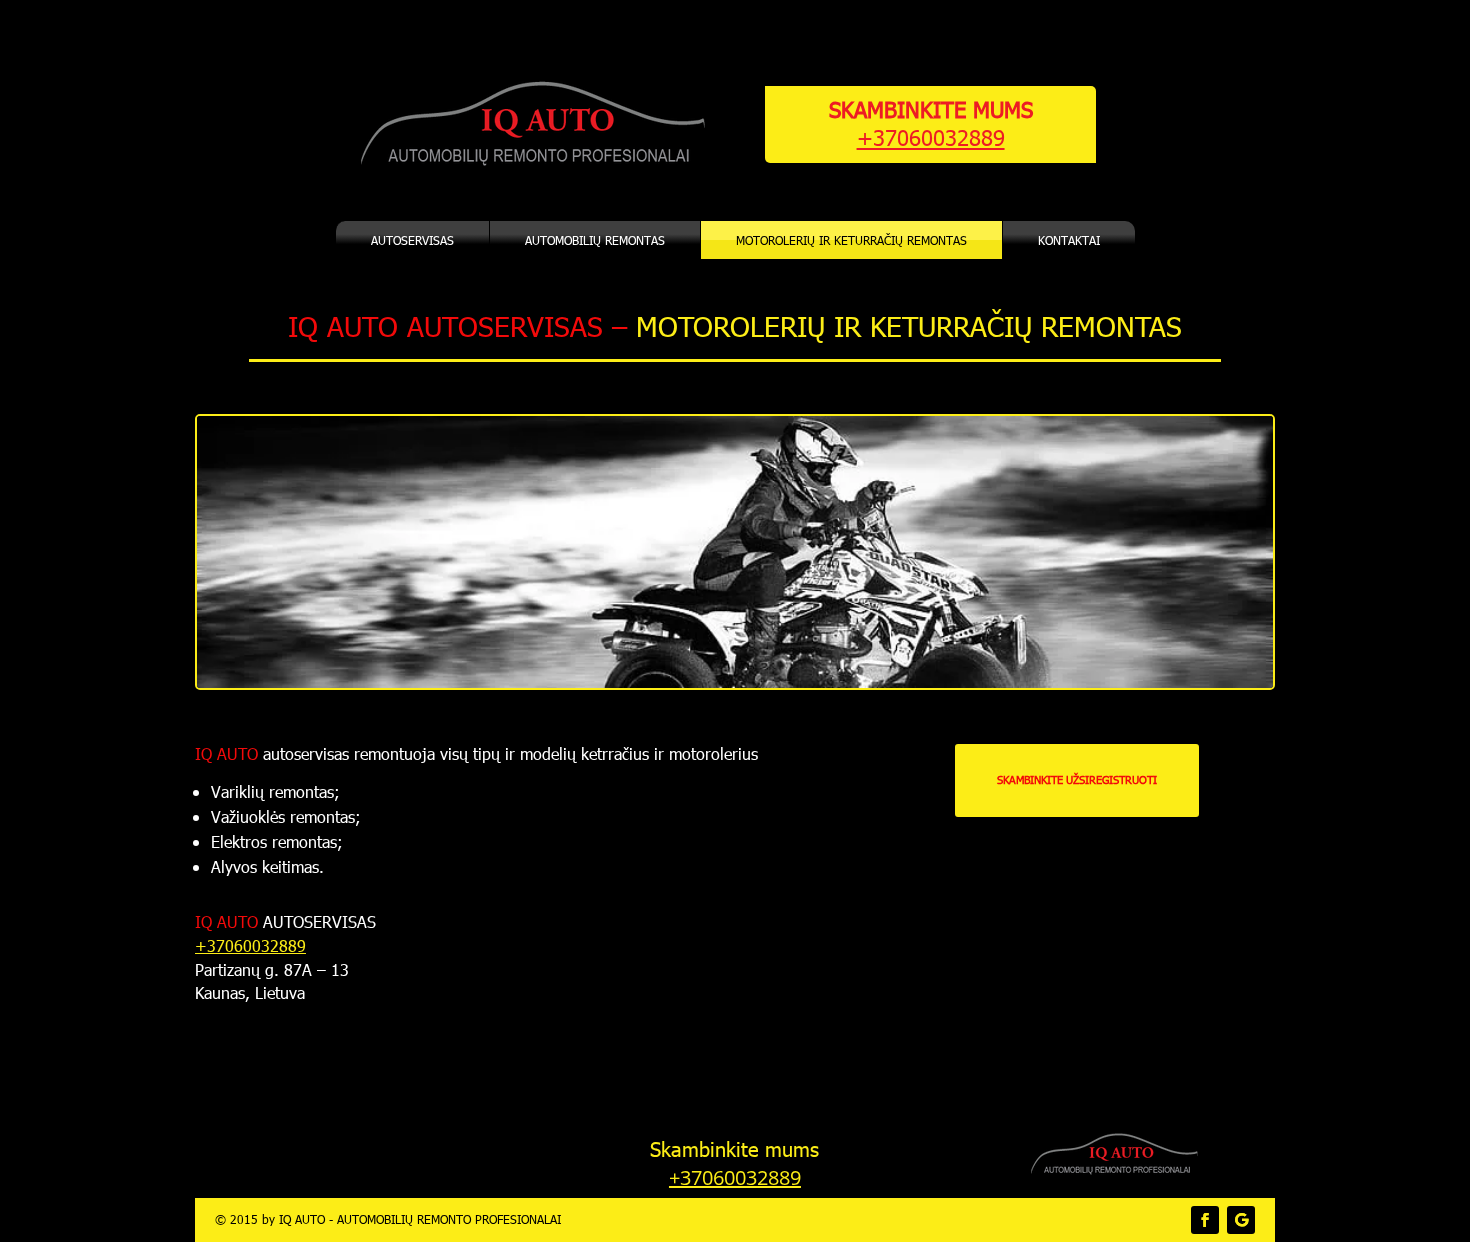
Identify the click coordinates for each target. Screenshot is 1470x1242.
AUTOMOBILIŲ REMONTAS (595, 240)
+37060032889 (931, 136)
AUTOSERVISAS (412, 240)
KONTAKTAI (1069, 240)
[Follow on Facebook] (1205, 1220)
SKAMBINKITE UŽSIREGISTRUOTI (1077, 779)
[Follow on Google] (1241, 1220)
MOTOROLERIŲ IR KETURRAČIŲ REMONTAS (851, 240)
